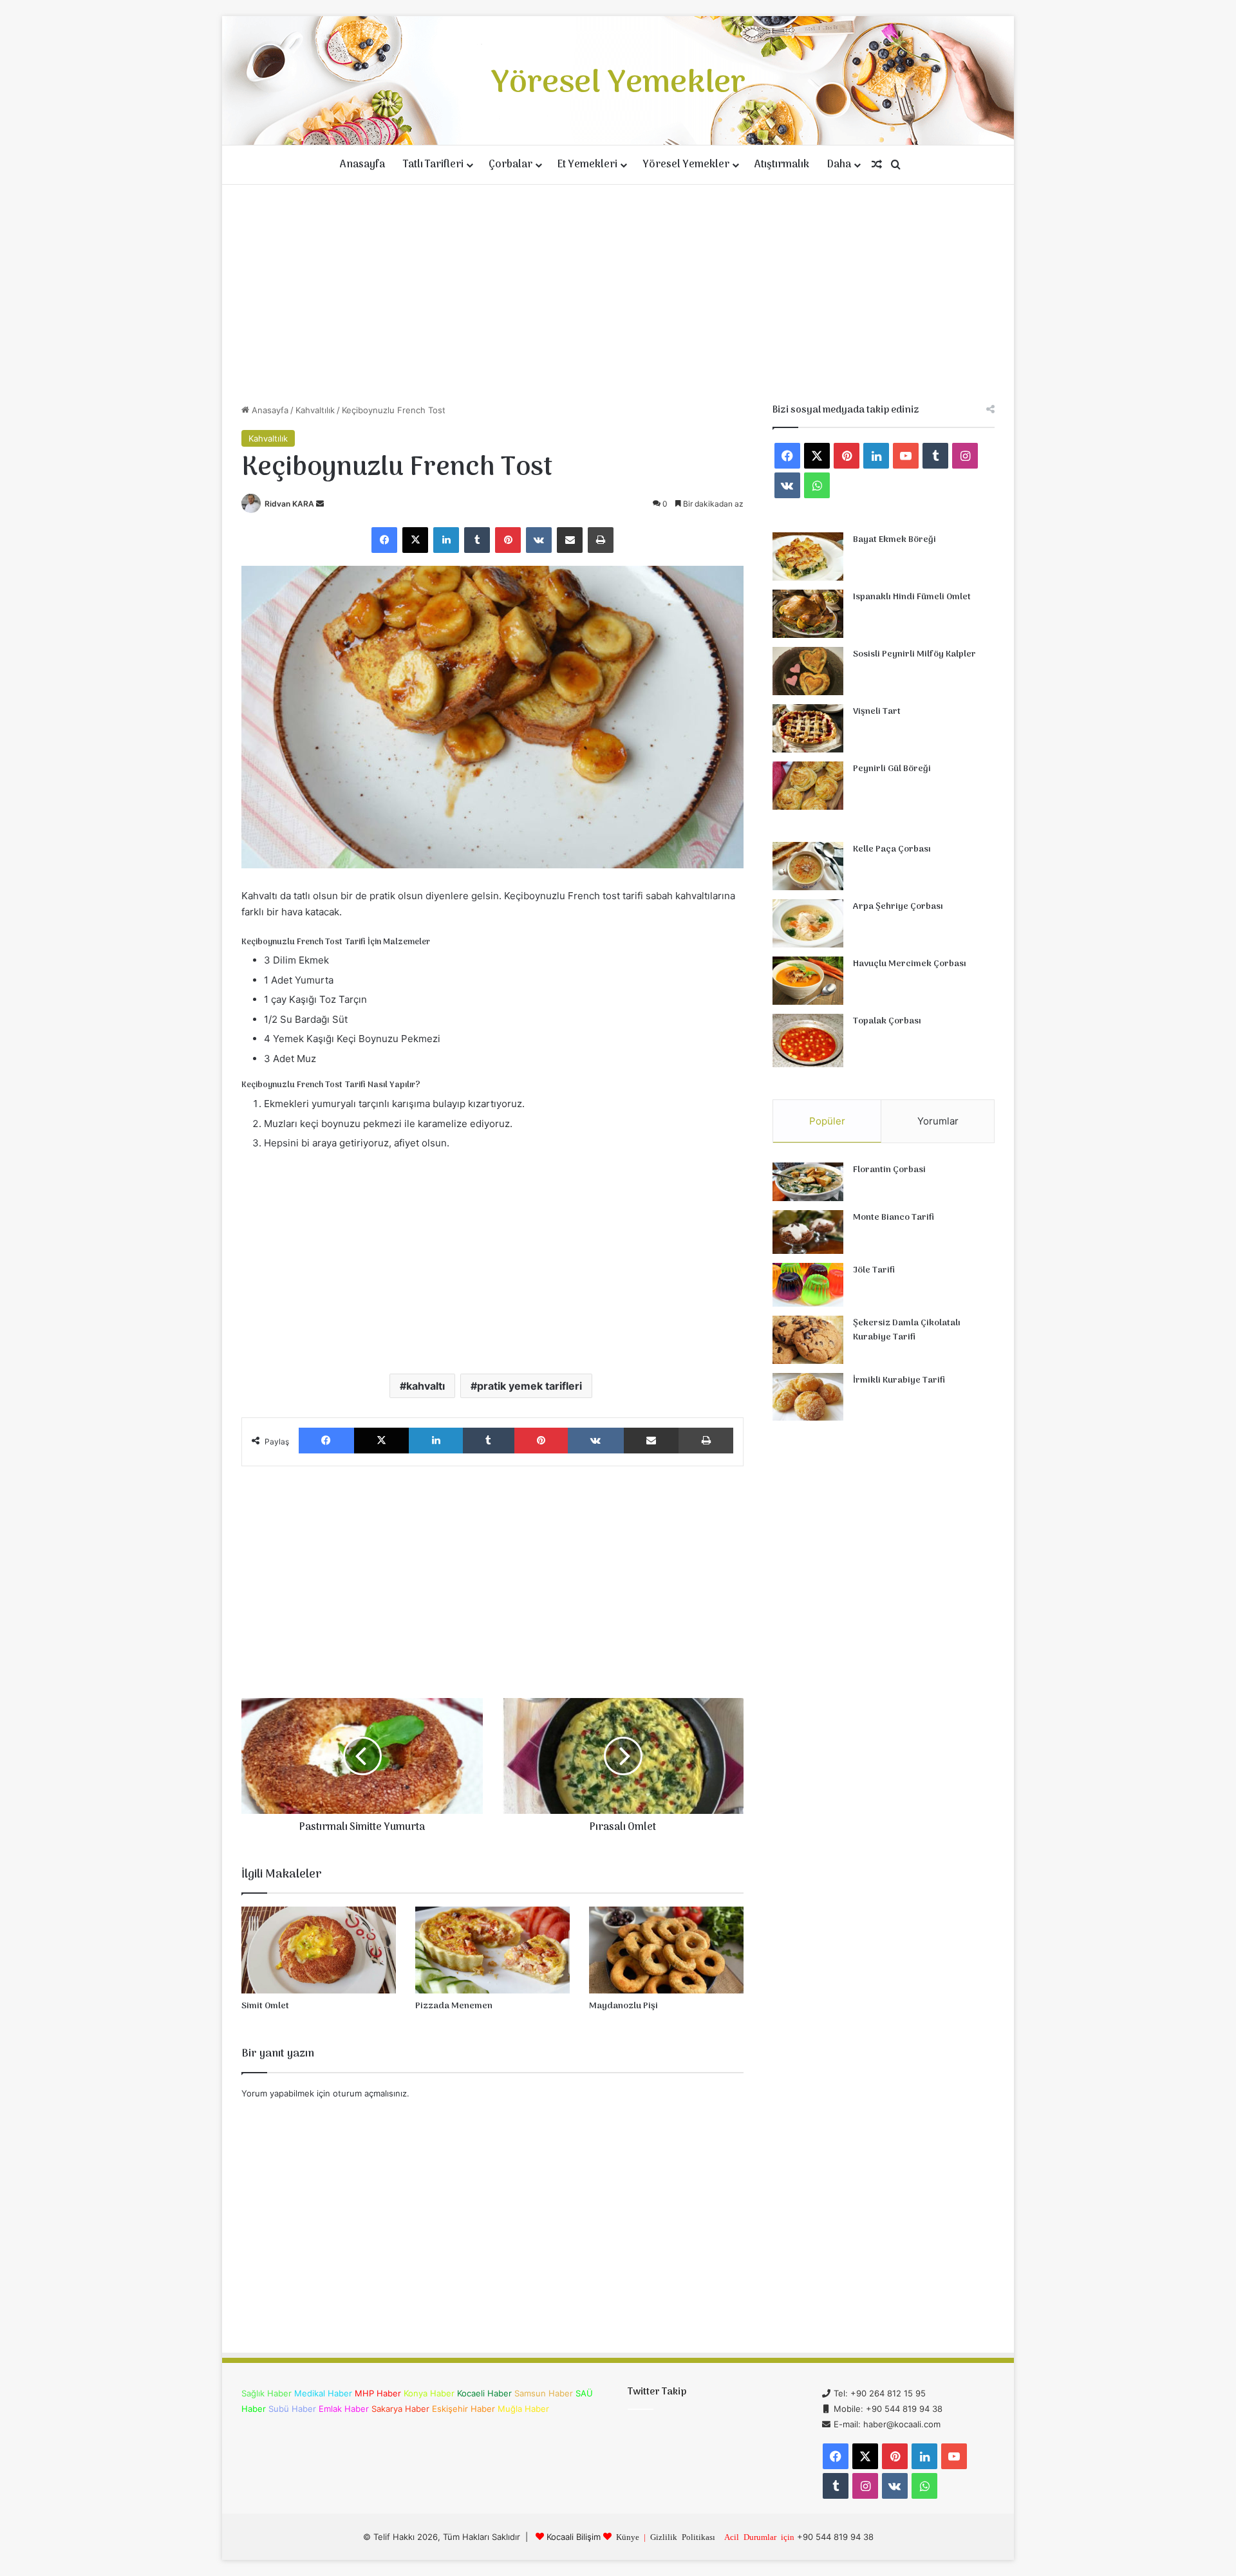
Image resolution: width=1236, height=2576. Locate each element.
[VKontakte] (539, 540)
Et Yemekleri (587, 165)
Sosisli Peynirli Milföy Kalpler (914, 654)
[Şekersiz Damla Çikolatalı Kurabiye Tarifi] (808, 1340)
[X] (415, 540)
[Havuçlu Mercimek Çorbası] (808, 981)
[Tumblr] (477, 540)
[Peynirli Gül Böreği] (808, 786)
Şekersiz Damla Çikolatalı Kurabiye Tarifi (907, 1330)
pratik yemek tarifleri (529, 1386)
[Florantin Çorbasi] (808, 1182)
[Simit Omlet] (319, 1950)
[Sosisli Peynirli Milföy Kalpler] (808, 671)
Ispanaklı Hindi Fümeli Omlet (912, 597)
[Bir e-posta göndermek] (320, 504)
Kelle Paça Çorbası (892, 849)
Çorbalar (510, 165)
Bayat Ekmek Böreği (894, 540)
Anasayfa (362, 165)
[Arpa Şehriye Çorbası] (808, 923)
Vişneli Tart (877, 712)
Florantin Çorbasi (889, 1170)
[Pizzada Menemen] (492, 1950)
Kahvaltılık (315, 410)
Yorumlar (938, 1121)
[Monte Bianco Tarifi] (808, 1232)
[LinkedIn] (446, 540)
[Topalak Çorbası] (808, 1041)
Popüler (827, 1121)
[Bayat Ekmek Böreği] (808, 556)
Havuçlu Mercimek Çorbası (910, 964)
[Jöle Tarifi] (808, 1285)
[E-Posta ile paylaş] (570, 540)
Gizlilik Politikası (683, 2536)
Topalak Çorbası (887, 1021)
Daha (839, 165)
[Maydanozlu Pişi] (666, 1950)
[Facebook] (384, 540)
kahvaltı (426, 1386)
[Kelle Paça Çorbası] (808, 866)
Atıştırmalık (782, 165)
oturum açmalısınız (370, 2093)
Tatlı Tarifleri (433, 165)
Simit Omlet (265, 2006)
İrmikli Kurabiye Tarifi (899, 1380)
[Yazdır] (601, 540)
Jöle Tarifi (874, 1270)
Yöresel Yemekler (686, 165)
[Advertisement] (618, 294)
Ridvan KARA (289, 504)
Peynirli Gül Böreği (892, 769)
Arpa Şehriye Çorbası (898, 907)
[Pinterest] (508, 540)
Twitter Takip (657, 2392)
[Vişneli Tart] (808, 728)
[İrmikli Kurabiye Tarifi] (808, 1397)
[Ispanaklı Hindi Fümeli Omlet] (808, 614)
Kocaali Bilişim (574, 2537)
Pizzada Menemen (454, 2006)
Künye (628, 2536)
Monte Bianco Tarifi (894, 1218)
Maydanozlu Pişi (623, 2006)
